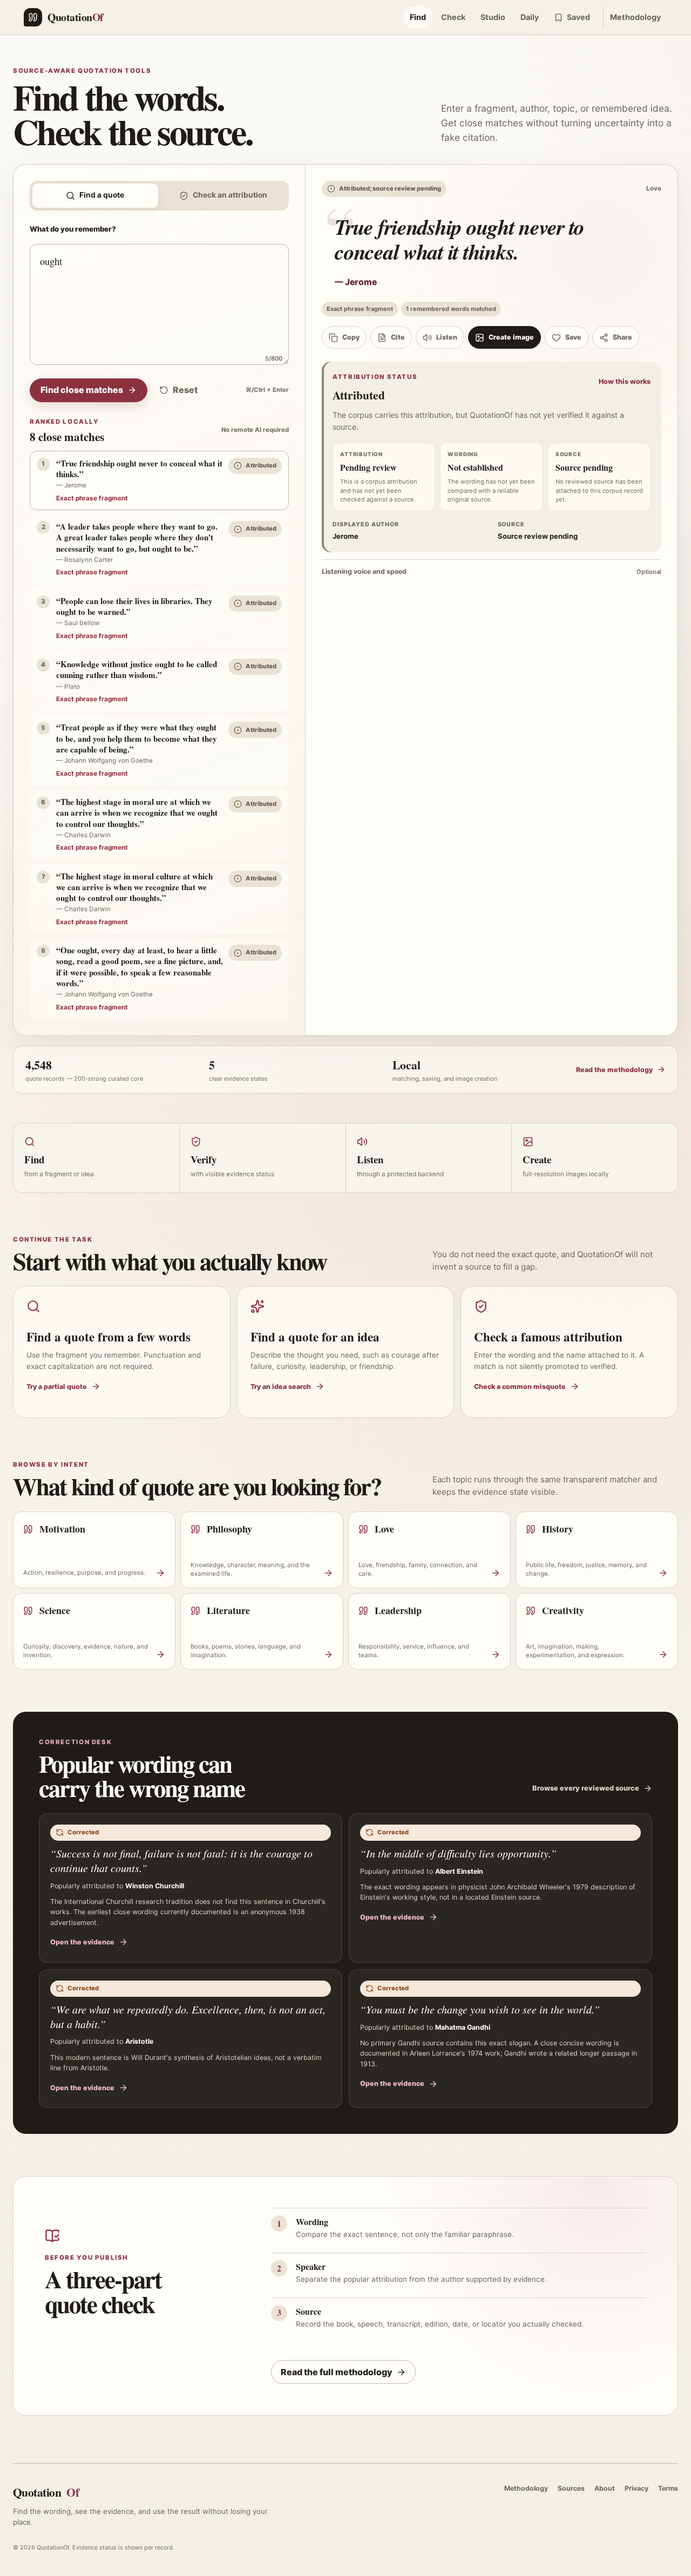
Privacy (636, 2488)
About (605, 2488)
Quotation (46, 2492)
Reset (185, 390)
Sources (571, 2488)
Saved (578, 17)
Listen (447, 337)
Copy (351, 337)
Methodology (635, 17)
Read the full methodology (337, 2372)
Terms (668, 2488)
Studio (493, 17)
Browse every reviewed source (586, 1788)
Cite (398, 337)
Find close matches (82, 390)
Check (453, 17)
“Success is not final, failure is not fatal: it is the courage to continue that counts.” (181, 1860)
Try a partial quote (57, 1387)
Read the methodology (614, 1070)
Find (418, 17)
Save (573, 337)
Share (622, 337)
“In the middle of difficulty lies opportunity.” (458, 1853)
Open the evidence (82, 1942)
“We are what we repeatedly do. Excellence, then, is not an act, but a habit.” (188, 2016)
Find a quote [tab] (102, 195)
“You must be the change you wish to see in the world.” (480, 2009)
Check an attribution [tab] (230, 195)
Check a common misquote (520, 1387)
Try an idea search (281, 1387)
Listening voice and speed (492, 571)
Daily (530, 17)
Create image (511, 337)
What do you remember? (73, 229)
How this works (625, 381)
